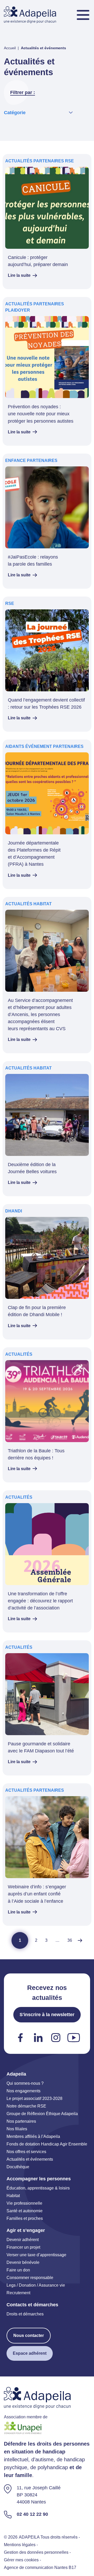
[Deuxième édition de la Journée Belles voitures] (47, 1129)
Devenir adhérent (23, 2240)
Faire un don (18, 2270)
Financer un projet (23, 2247)
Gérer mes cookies (21, 2560)
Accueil (10, 48)
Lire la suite (19, 275)
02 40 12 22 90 (32, 2514)
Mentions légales (20, 2545)
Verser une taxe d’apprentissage (36, 2255)
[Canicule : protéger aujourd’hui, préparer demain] (47, 222)
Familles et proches (25, 2218)
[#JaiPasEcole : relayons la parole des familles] (47, 521)
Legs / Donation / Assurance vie (36, 2285)
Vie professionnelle (24, 2203)
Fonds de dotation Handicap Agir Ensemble (47, 2144)
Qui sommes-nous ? (25, 2083)
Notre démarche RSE (26, 2106)
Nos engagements (23, 2091)
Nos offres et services (26, 2152)
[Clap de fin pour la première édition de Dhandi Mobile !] (47, 1272)
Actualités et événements (30, 2159)
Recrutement (18, 2293)
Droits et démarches (25, 2314)
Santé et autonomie (25, 2211)
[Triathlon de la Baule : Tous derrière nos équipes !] (47, 1415)
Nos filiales (17, 2129)
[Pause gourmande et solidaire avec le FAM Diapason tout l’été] (47, 1708)
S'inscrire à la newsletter (47, 2015)
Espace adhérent (30, 2353)
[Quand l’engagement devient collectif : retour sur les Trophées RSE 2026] (47, 664)
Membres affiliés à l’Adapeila (33, 2136)
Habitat (13, 2196)
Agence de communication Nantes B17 (40, 2567)
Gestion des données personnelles (36, 2552)
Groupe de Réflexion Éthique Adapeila (42, 2114)
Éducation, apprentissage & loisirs (38, 2188)
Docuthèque (18, 2167)
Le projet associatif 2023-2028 (34, 2098)
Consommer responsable (30, 2278)
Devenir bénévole (23, 2262)
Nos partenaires (21, 2121)
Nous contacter (29, 2335)
